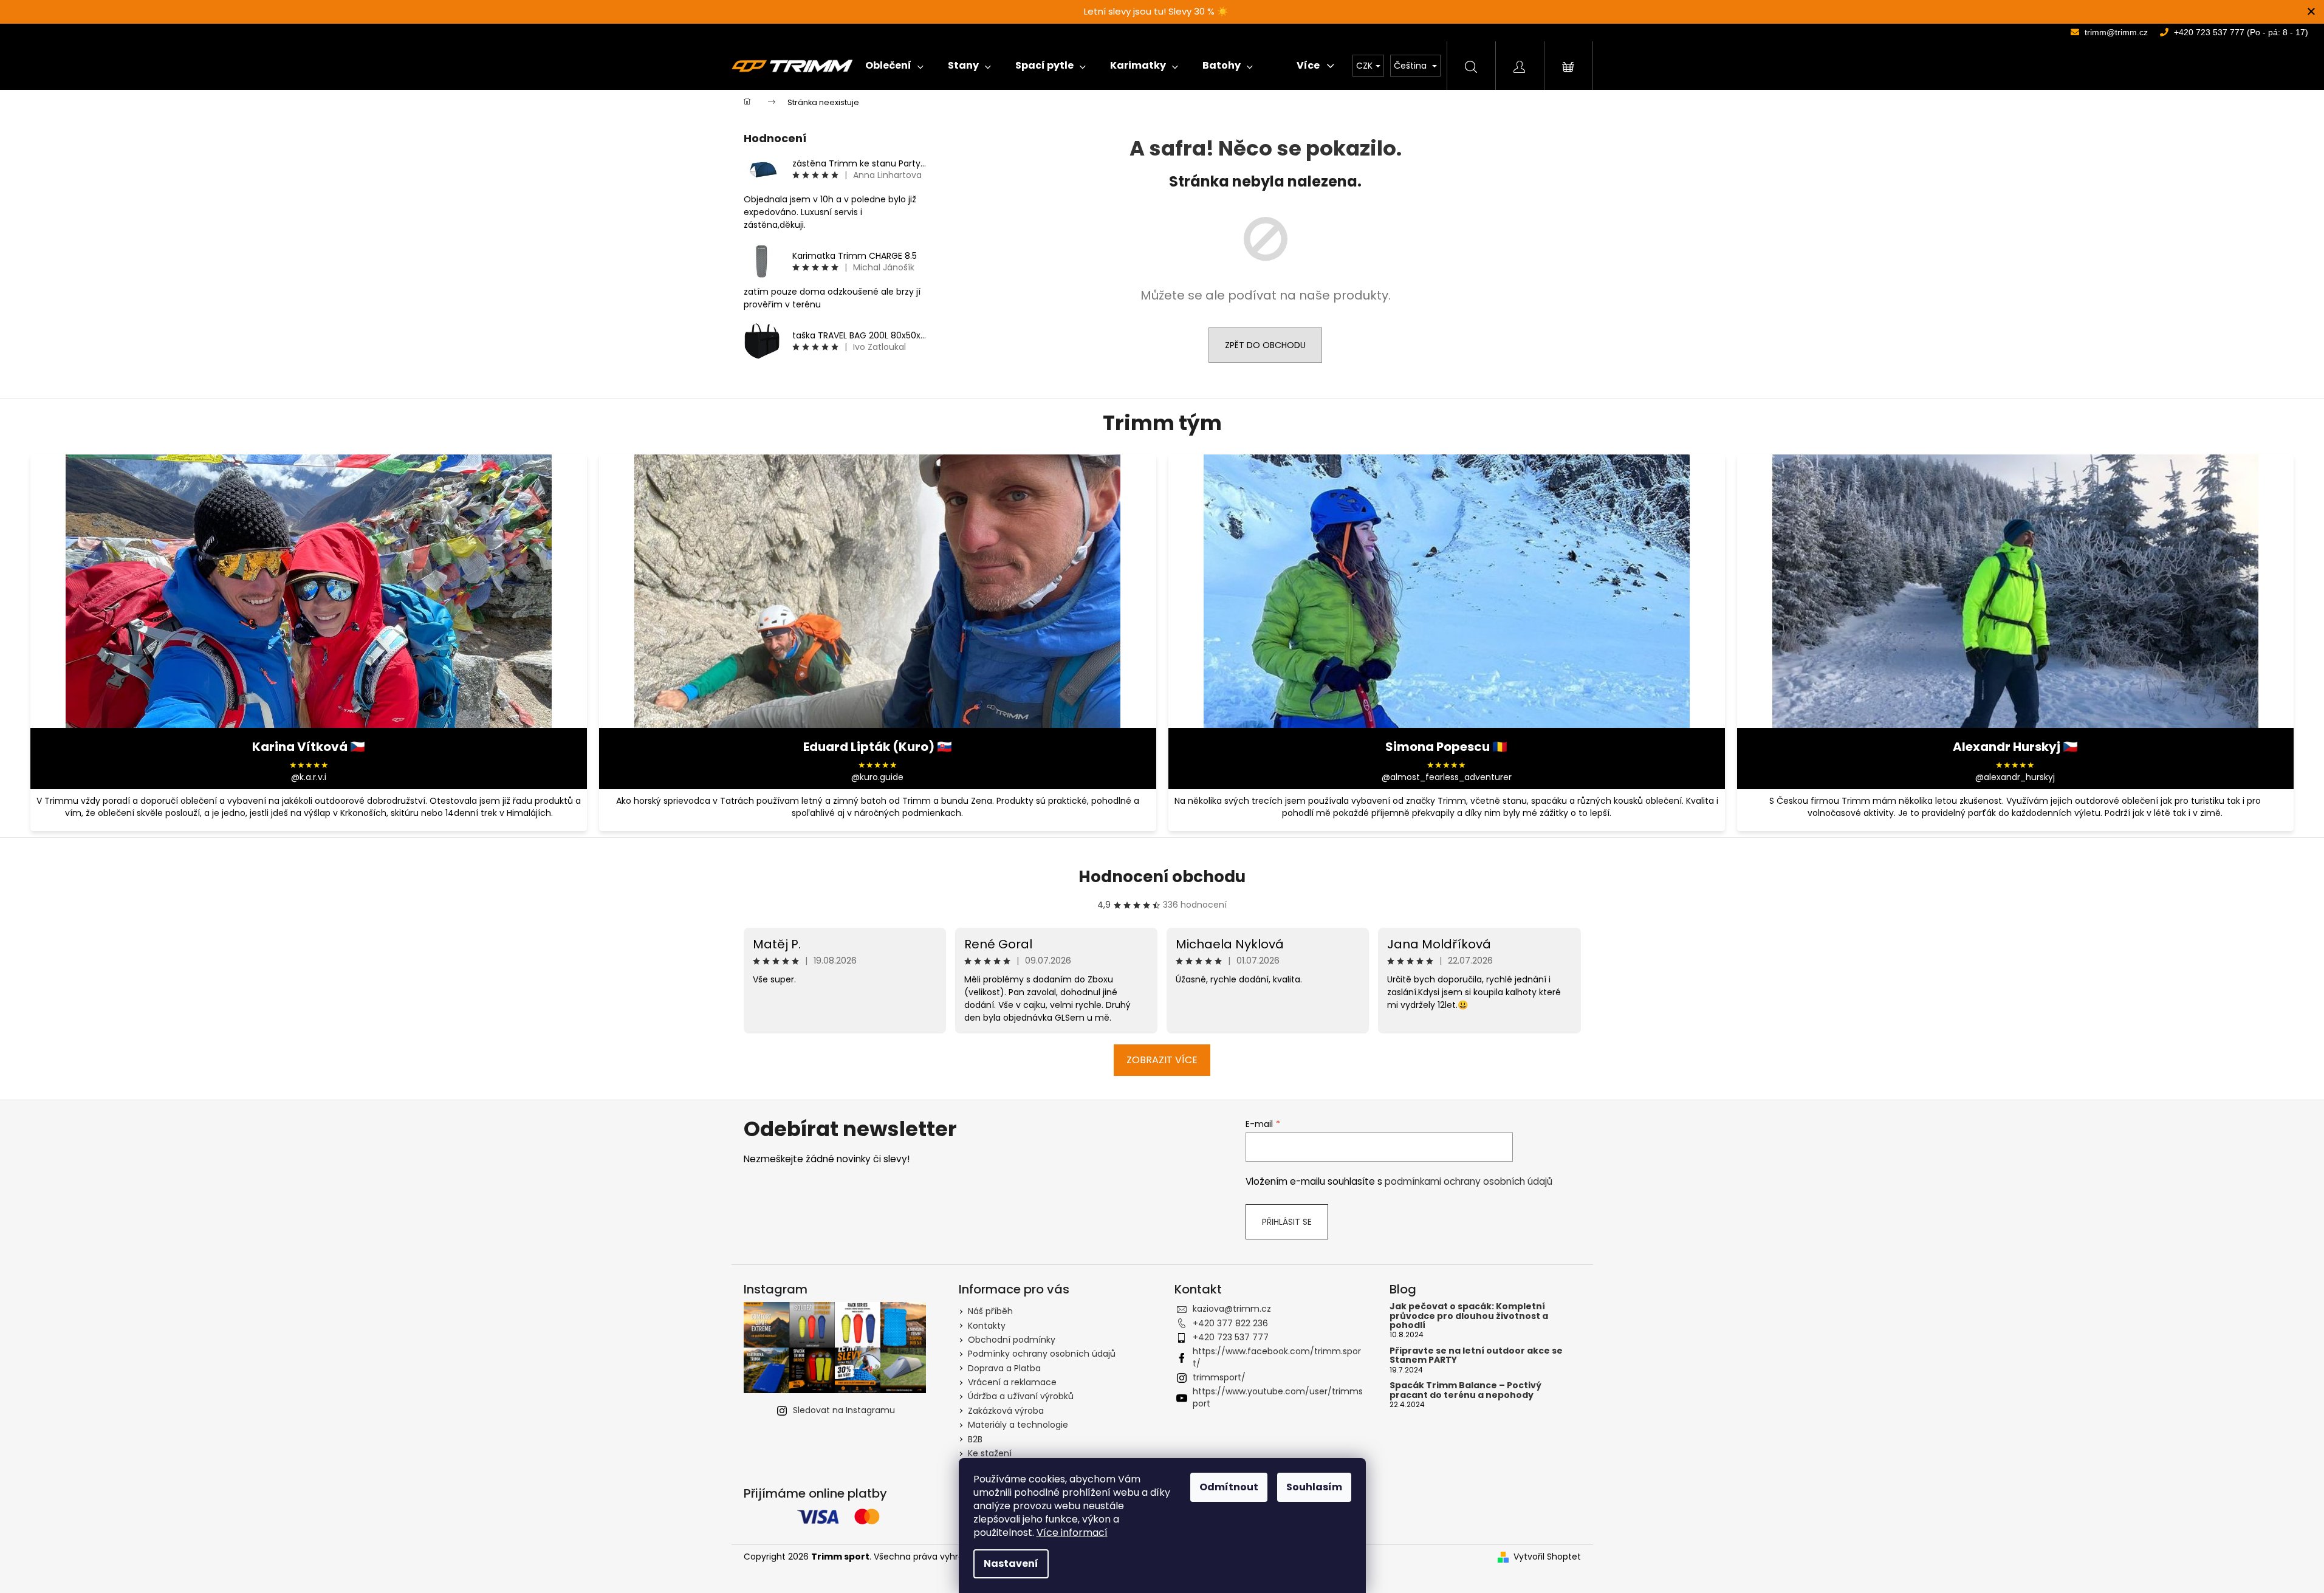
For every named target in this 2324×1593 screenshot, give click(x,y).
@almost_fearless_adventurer (1447, 777)
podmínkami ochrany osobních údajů (1469, 1181)
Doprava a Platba (1004, 1368)
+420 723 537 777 (1231, 1337)
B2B (975, 1439)
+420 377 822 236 (1230, 1323)
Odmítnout (1229, 1487)
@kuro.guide (877, 777)
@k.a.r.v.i (309, 777)
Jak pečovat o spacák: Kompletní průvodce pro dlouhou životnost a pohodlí (1469, 1316)
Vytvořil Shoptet (1547, 1557)
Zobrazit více (1162, 1060)
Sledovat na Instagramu (844, 1410)
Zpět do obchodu (1265, 345)
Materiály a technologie (1018, 1425)
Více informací (1072, 1533)
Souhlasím (1314, 1487)
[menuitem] (894, 66)
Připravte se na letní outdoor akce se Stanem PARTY (1476, 1356)
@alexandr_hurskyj (2015, 777)
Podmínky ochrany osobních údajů (1042, 1354)
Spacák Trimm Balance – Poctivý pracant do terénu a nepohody (1465, 1390)
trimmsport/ (1219, 1377)
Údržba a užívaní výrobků (1021, 1396)
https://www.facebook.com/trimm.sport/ (1277, 1357)
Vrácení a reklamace (1012, 1382)
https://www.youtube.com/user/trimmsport (1278, 1397)
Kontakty (987, 1326)
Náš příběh (990, 1311)
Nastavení (1011, 1564)
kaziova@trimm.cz (1232, 1309)
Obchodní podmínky (1012, 1340)
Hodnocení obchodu (1162, 877)
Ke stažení (990, 1453)
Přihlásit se (1287, 1222)
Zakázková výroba (1006, 1411)
